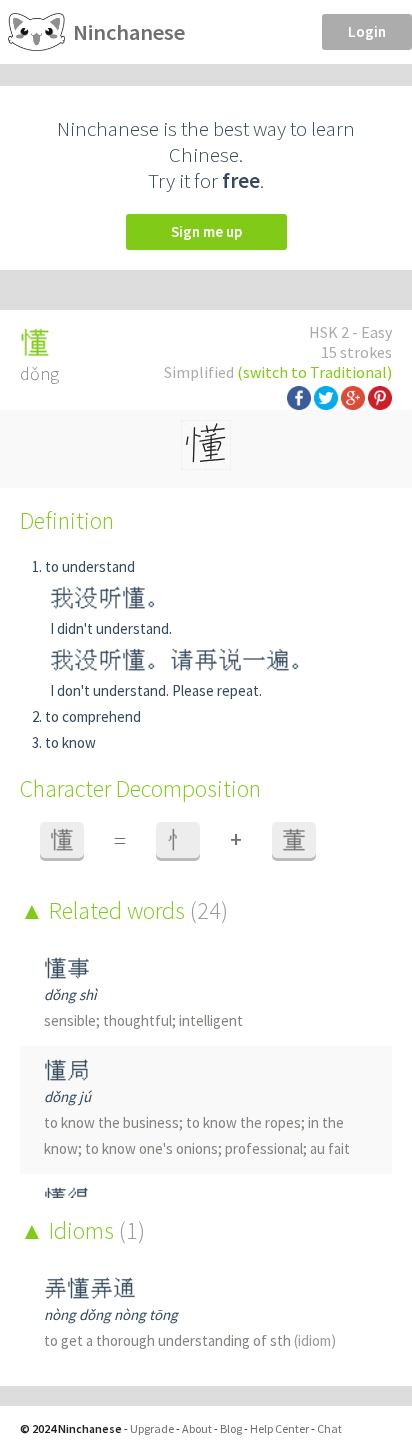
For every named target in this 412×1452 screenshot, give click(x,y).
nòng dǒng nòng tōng (111, 1314)
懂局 (67, 1070)
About (197, 1428)
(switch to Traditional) (314, 372)
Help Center (279, 1428)
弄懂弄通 (90, 1288)
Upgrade (152, 1428)
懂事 (67, 968)
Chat (329, 1428)
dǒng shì (70, 994)
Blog (231, 1428)
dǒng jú (67, 1096)
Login (367, 31)
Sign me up (206, 231)
